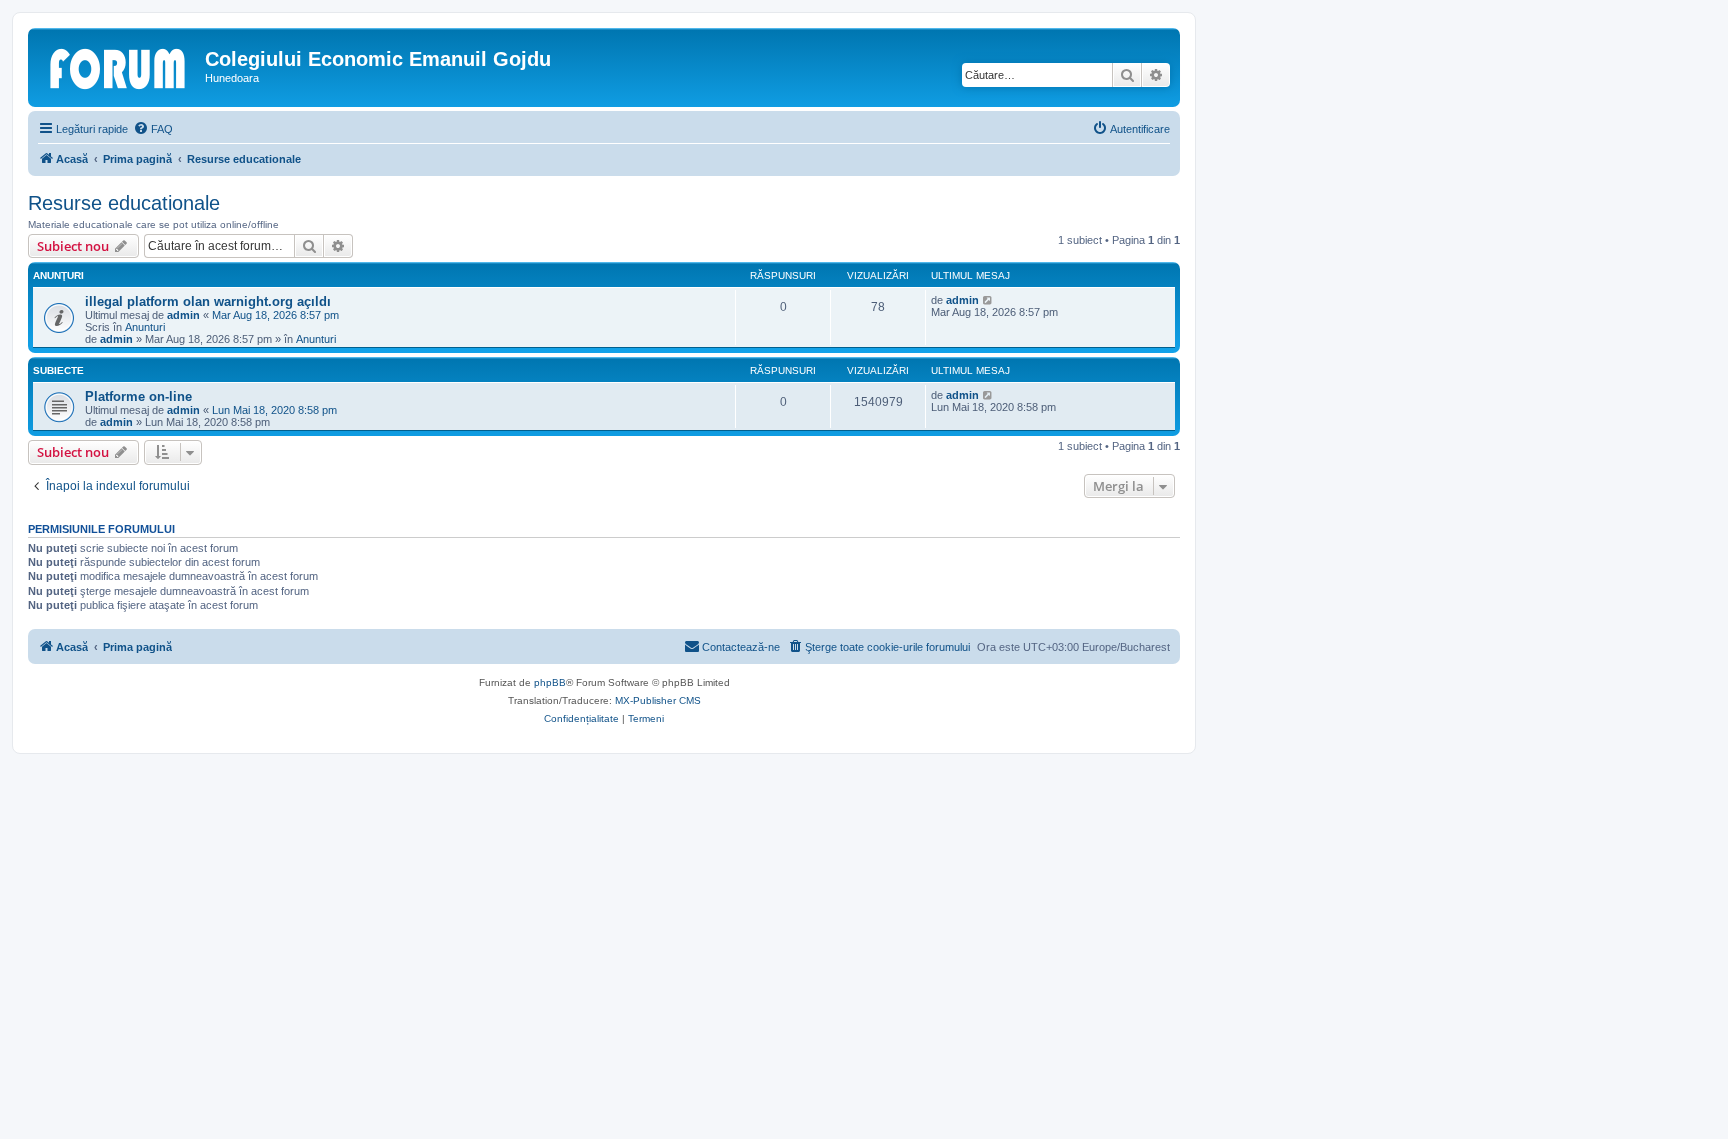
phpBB (550, 682)
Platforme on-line (138, 396)
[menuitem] (153, 129)
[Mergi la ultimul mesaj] (988, 300)
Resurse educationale (124, 203)
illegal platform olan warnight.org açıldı (208, 301)
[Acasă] (119, 65)
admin (183, 315)
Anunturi (145, 327)
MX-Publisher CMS (658, 700)
